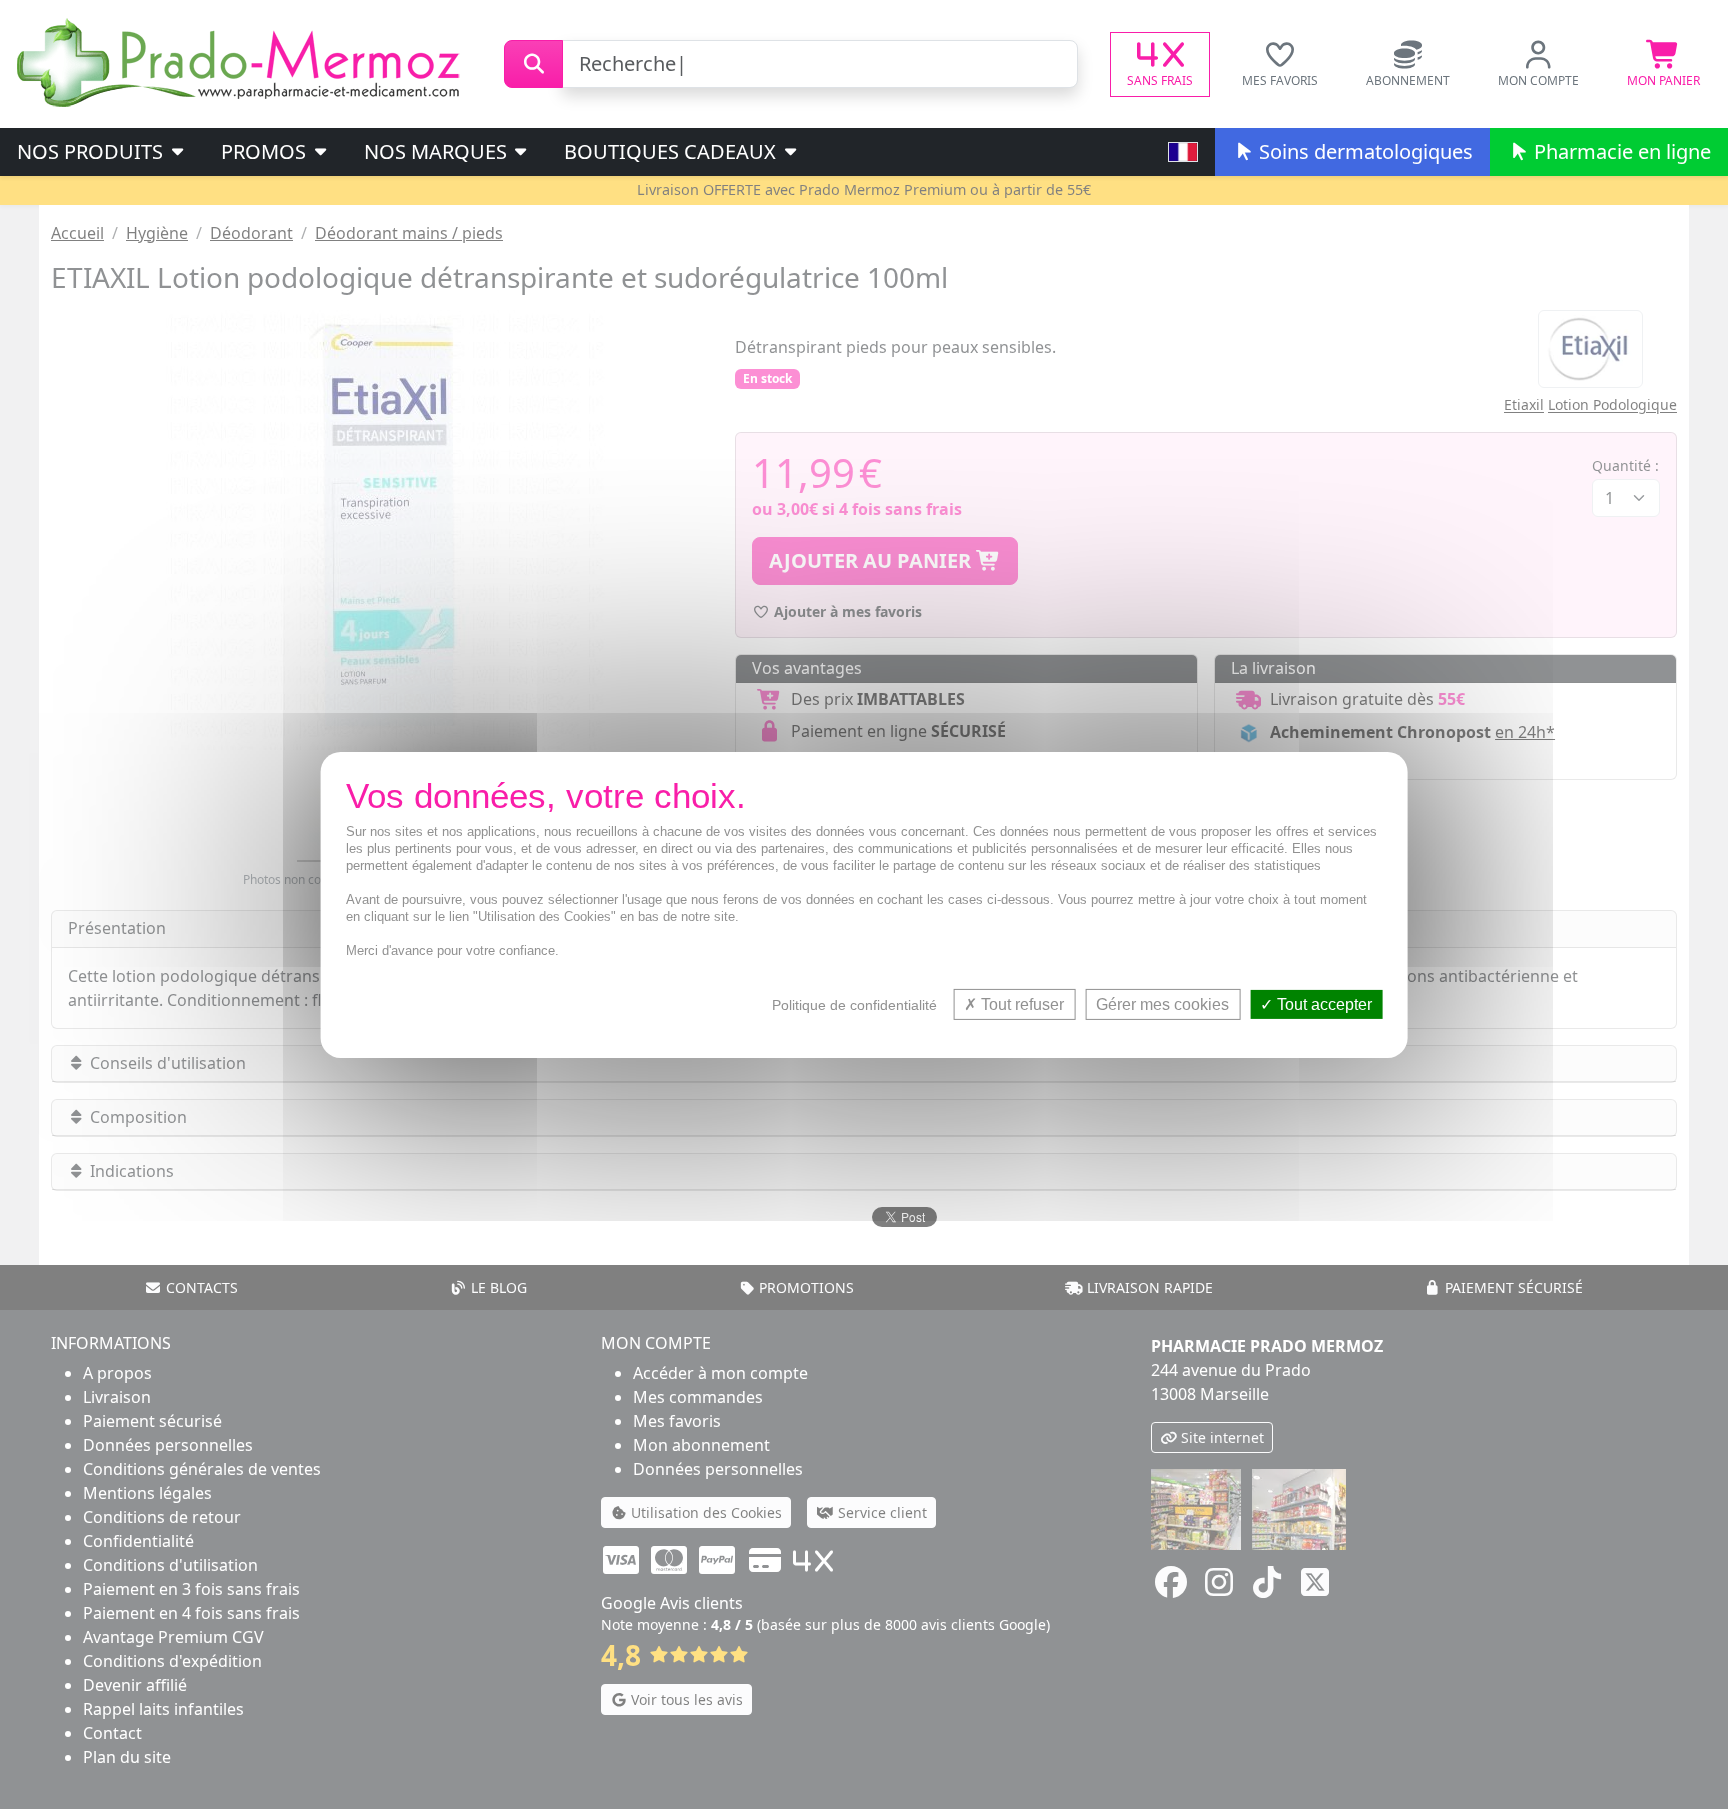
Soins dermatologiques (1363, 151)
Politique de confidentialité (854, 1004)
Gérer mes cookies (1162, 1003)
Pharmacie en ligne (1620, 151)
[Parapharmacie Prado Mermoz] (242, 62)
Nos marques (438, 151)
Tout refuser (1020, 1003)
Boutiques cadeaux (672, 151)
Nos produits (92, 151)
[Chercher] (533, 64)
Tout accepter (1322, 1003)
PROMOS (266, 151)
